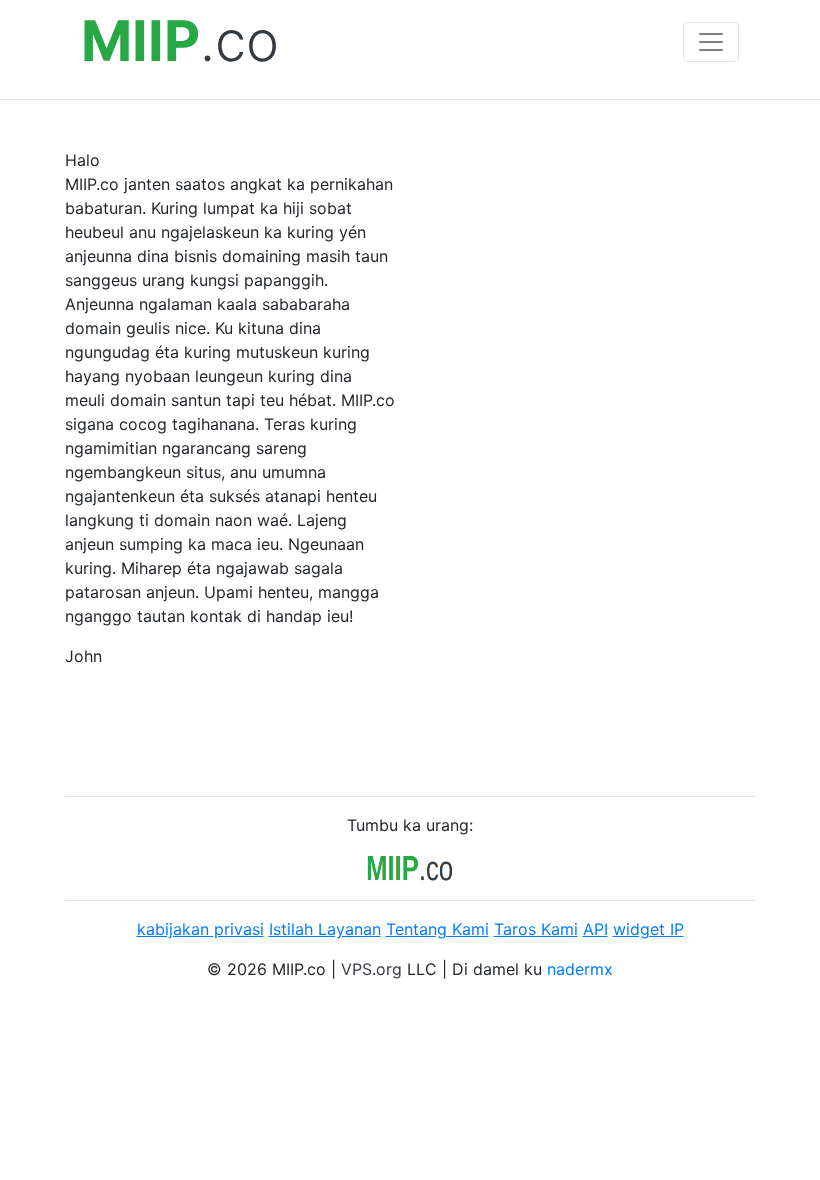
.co (180, 41)
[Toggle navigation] (711, 42)
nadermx (580, 969)
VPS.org (371, 969)
